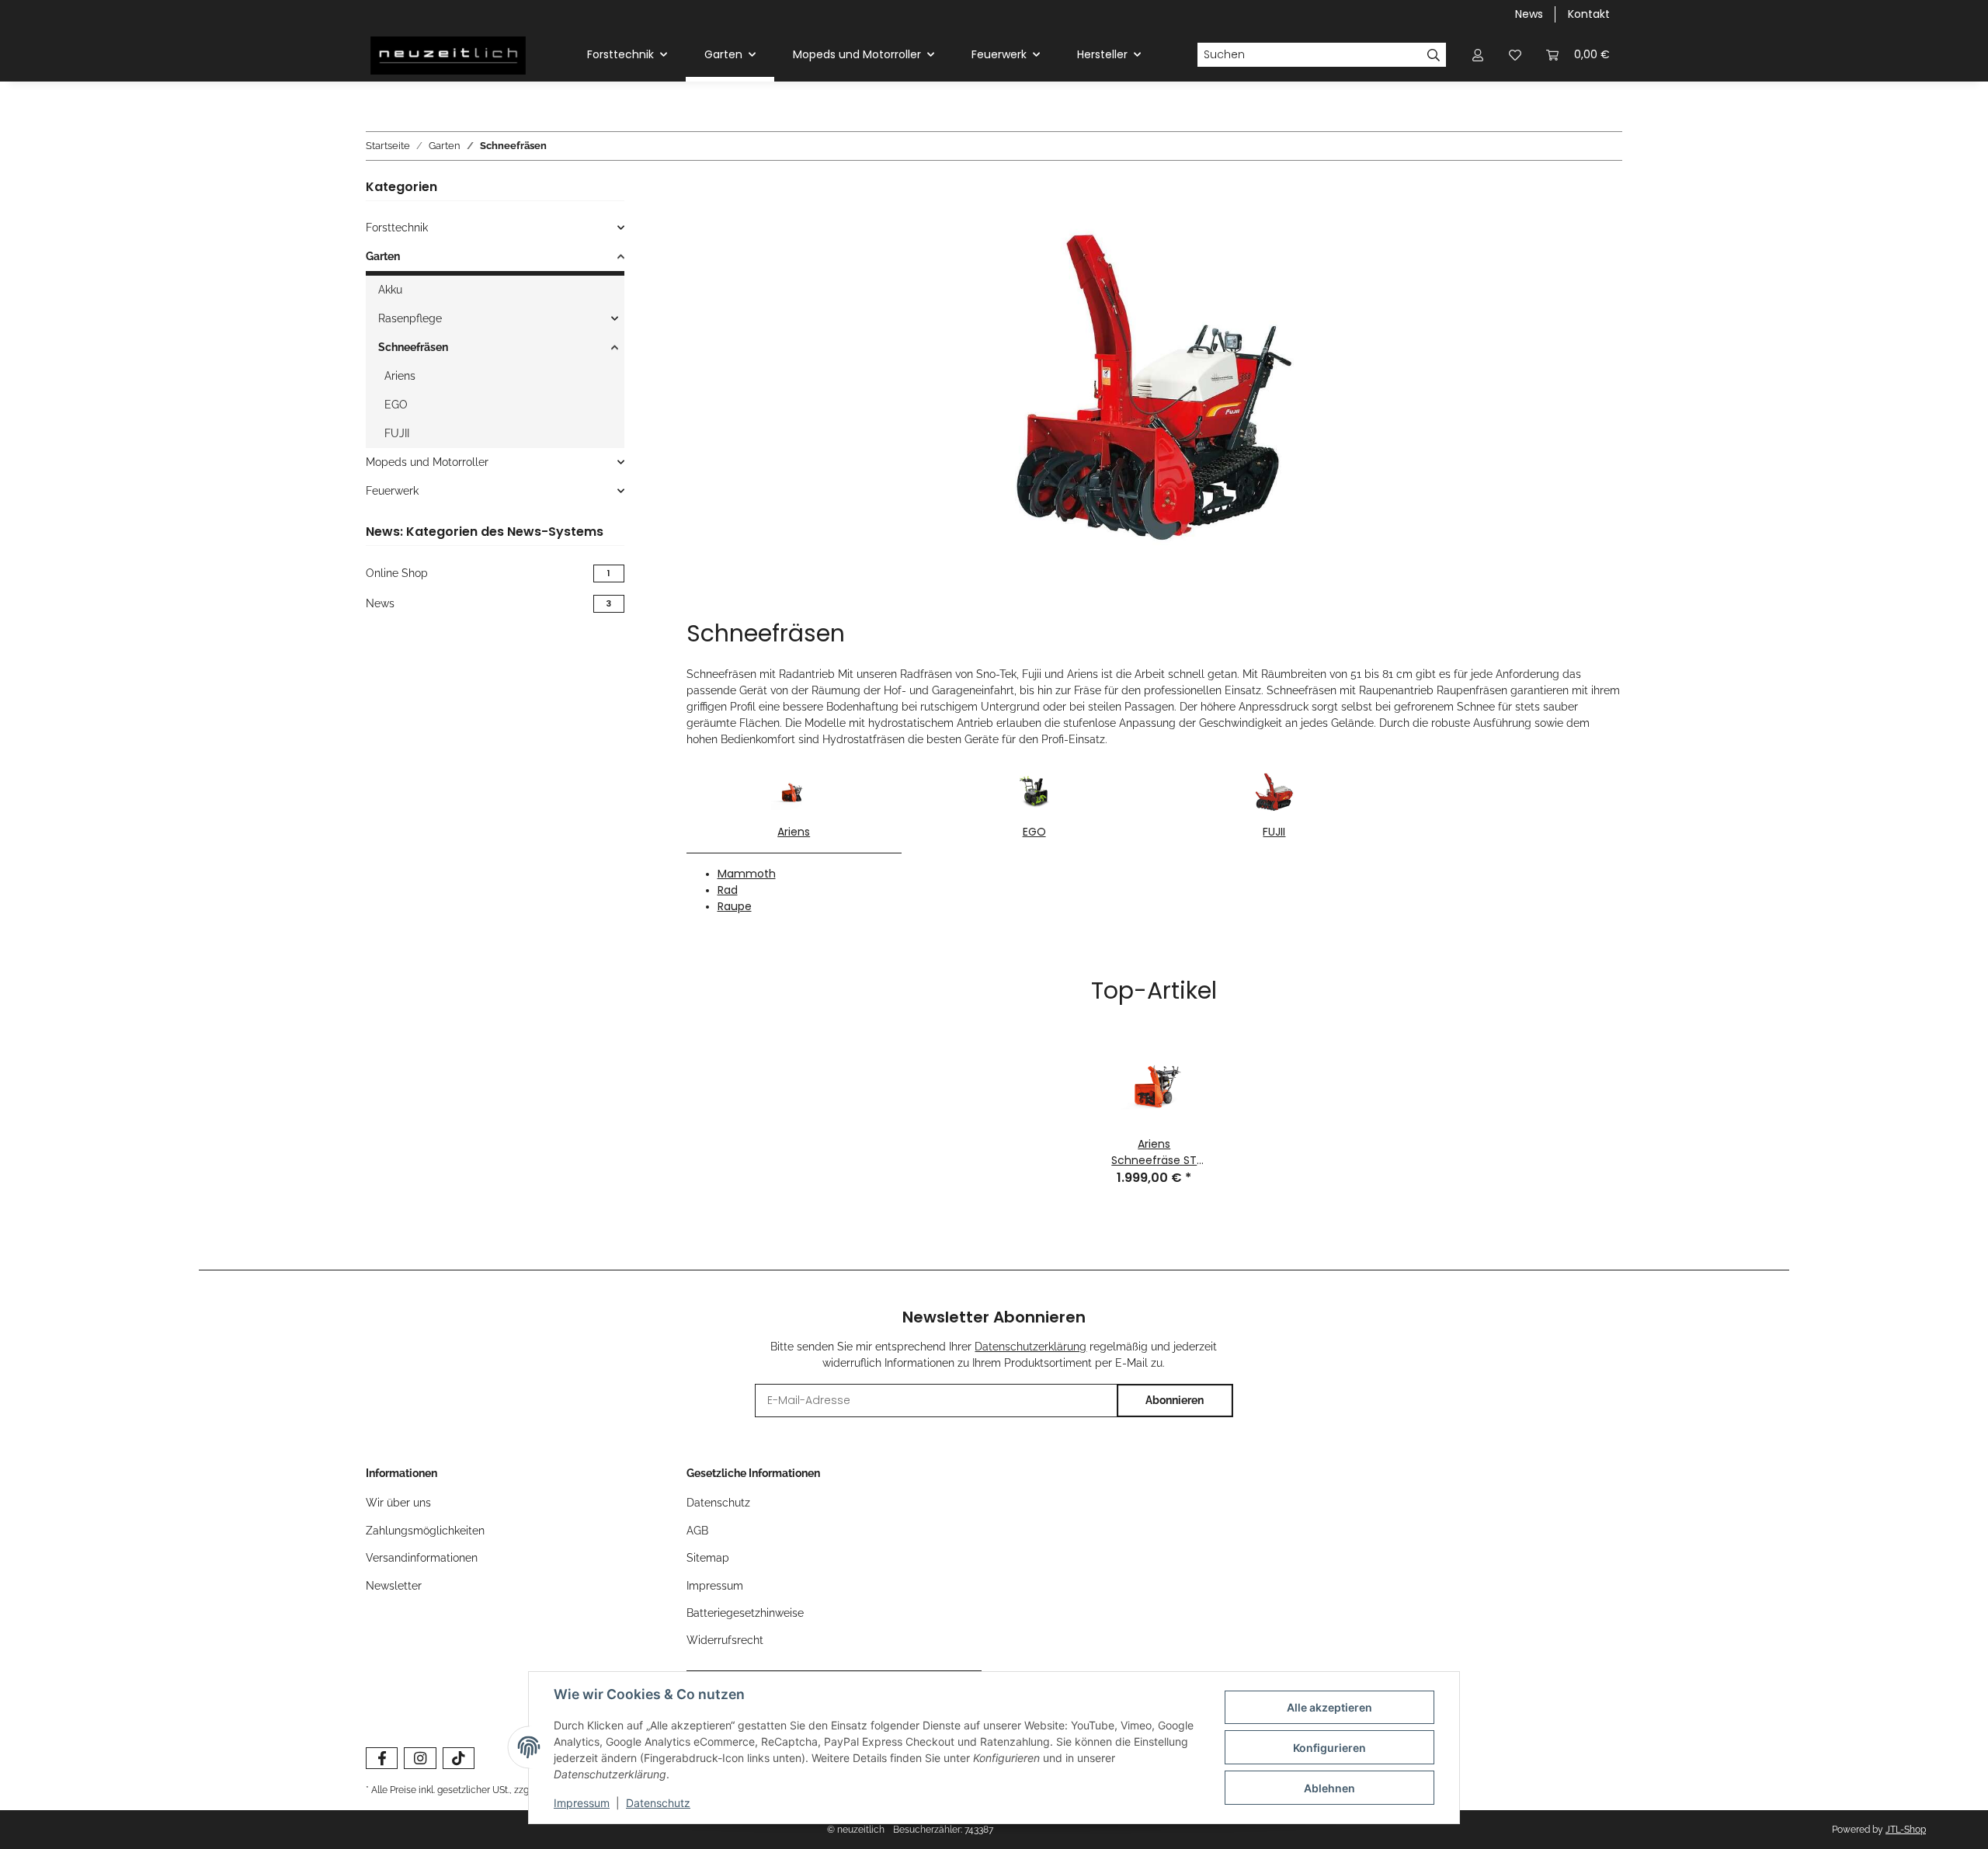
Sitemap (708, 1558)
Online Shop (488, 573)
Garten (383, 256)
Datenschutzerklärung (1030, 1347)
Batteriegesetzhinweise (745, 1613)
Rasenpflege (410, 318)
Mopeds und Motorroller (427, 462)
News (1529, 14)
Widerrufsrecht (725, 1640)
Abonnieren (1175, 1400)
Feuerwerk (392, 491)
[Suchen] (1434, 55)
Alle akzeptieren (1329, 1707)
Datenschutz (658, 1803)
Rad (728, 890)
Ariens (794, 832)
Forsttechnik (397, 228)
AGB (697, 1531)
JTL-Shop (1906, 1830)
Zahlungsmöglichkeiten (425, 1531)
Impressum (582, 1803)
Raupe (735, 906)
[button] (1478, 55)
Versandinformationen (422, 1558)
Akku (390, 290)
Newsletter (394, 1586)
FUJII (1274, 832)
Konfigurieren (1329, 1748)
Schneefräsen (413, 347)
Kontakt (1589, 14)
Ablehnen (1329, 1788)
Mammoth (747, 874)
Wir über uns (398, 1503)
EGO (1034, 832)
